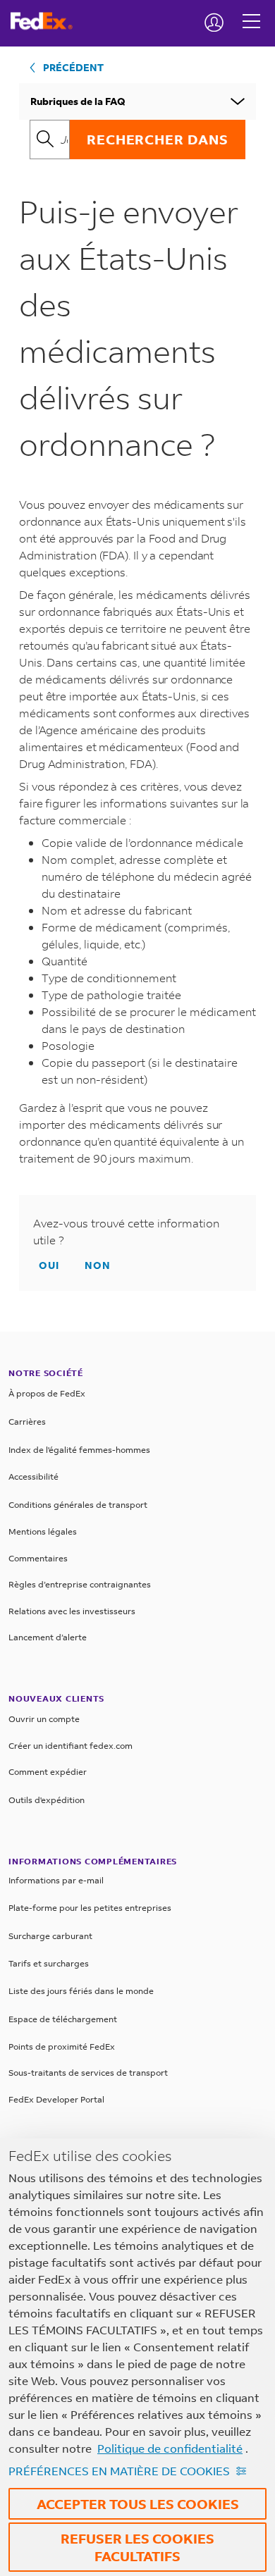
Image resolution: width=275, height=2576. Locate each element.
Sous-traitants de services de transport (88, 2073)
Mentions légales (43, 1531)
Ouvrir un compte (44, 1719)
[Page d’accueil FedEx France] (47, 21)
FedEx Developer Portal (56, 2099)
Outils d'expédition (47, 1800)
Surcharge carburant (50, 1936)
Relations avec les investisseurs (72, 1611)
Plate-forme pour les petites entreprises (90, 1908)
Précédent (73, 67)
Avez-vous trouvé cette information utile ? (126, 1231)
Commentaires (38, 1558)
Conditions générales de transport (78, 1505)
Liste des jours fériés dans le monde (81, 1991)
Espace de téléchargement (63, 2019)
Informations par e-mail (56, 1880)
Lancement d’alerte (48, 1637)
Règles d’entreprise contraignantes (80, 1584)
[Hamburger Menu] (251, 11)
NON (98, 1265)
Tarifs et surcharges (49, 1963)
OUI (49, 1265)
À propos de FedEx (47, 1393)
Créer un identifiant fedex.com (71, 1746)
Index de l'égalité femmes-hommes (79, 1450)
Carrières (27, 1422)
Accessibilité (33, 1476)
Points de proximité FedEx (62, 2046)
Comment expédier (48, 1772)
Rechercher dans (158, 139)
